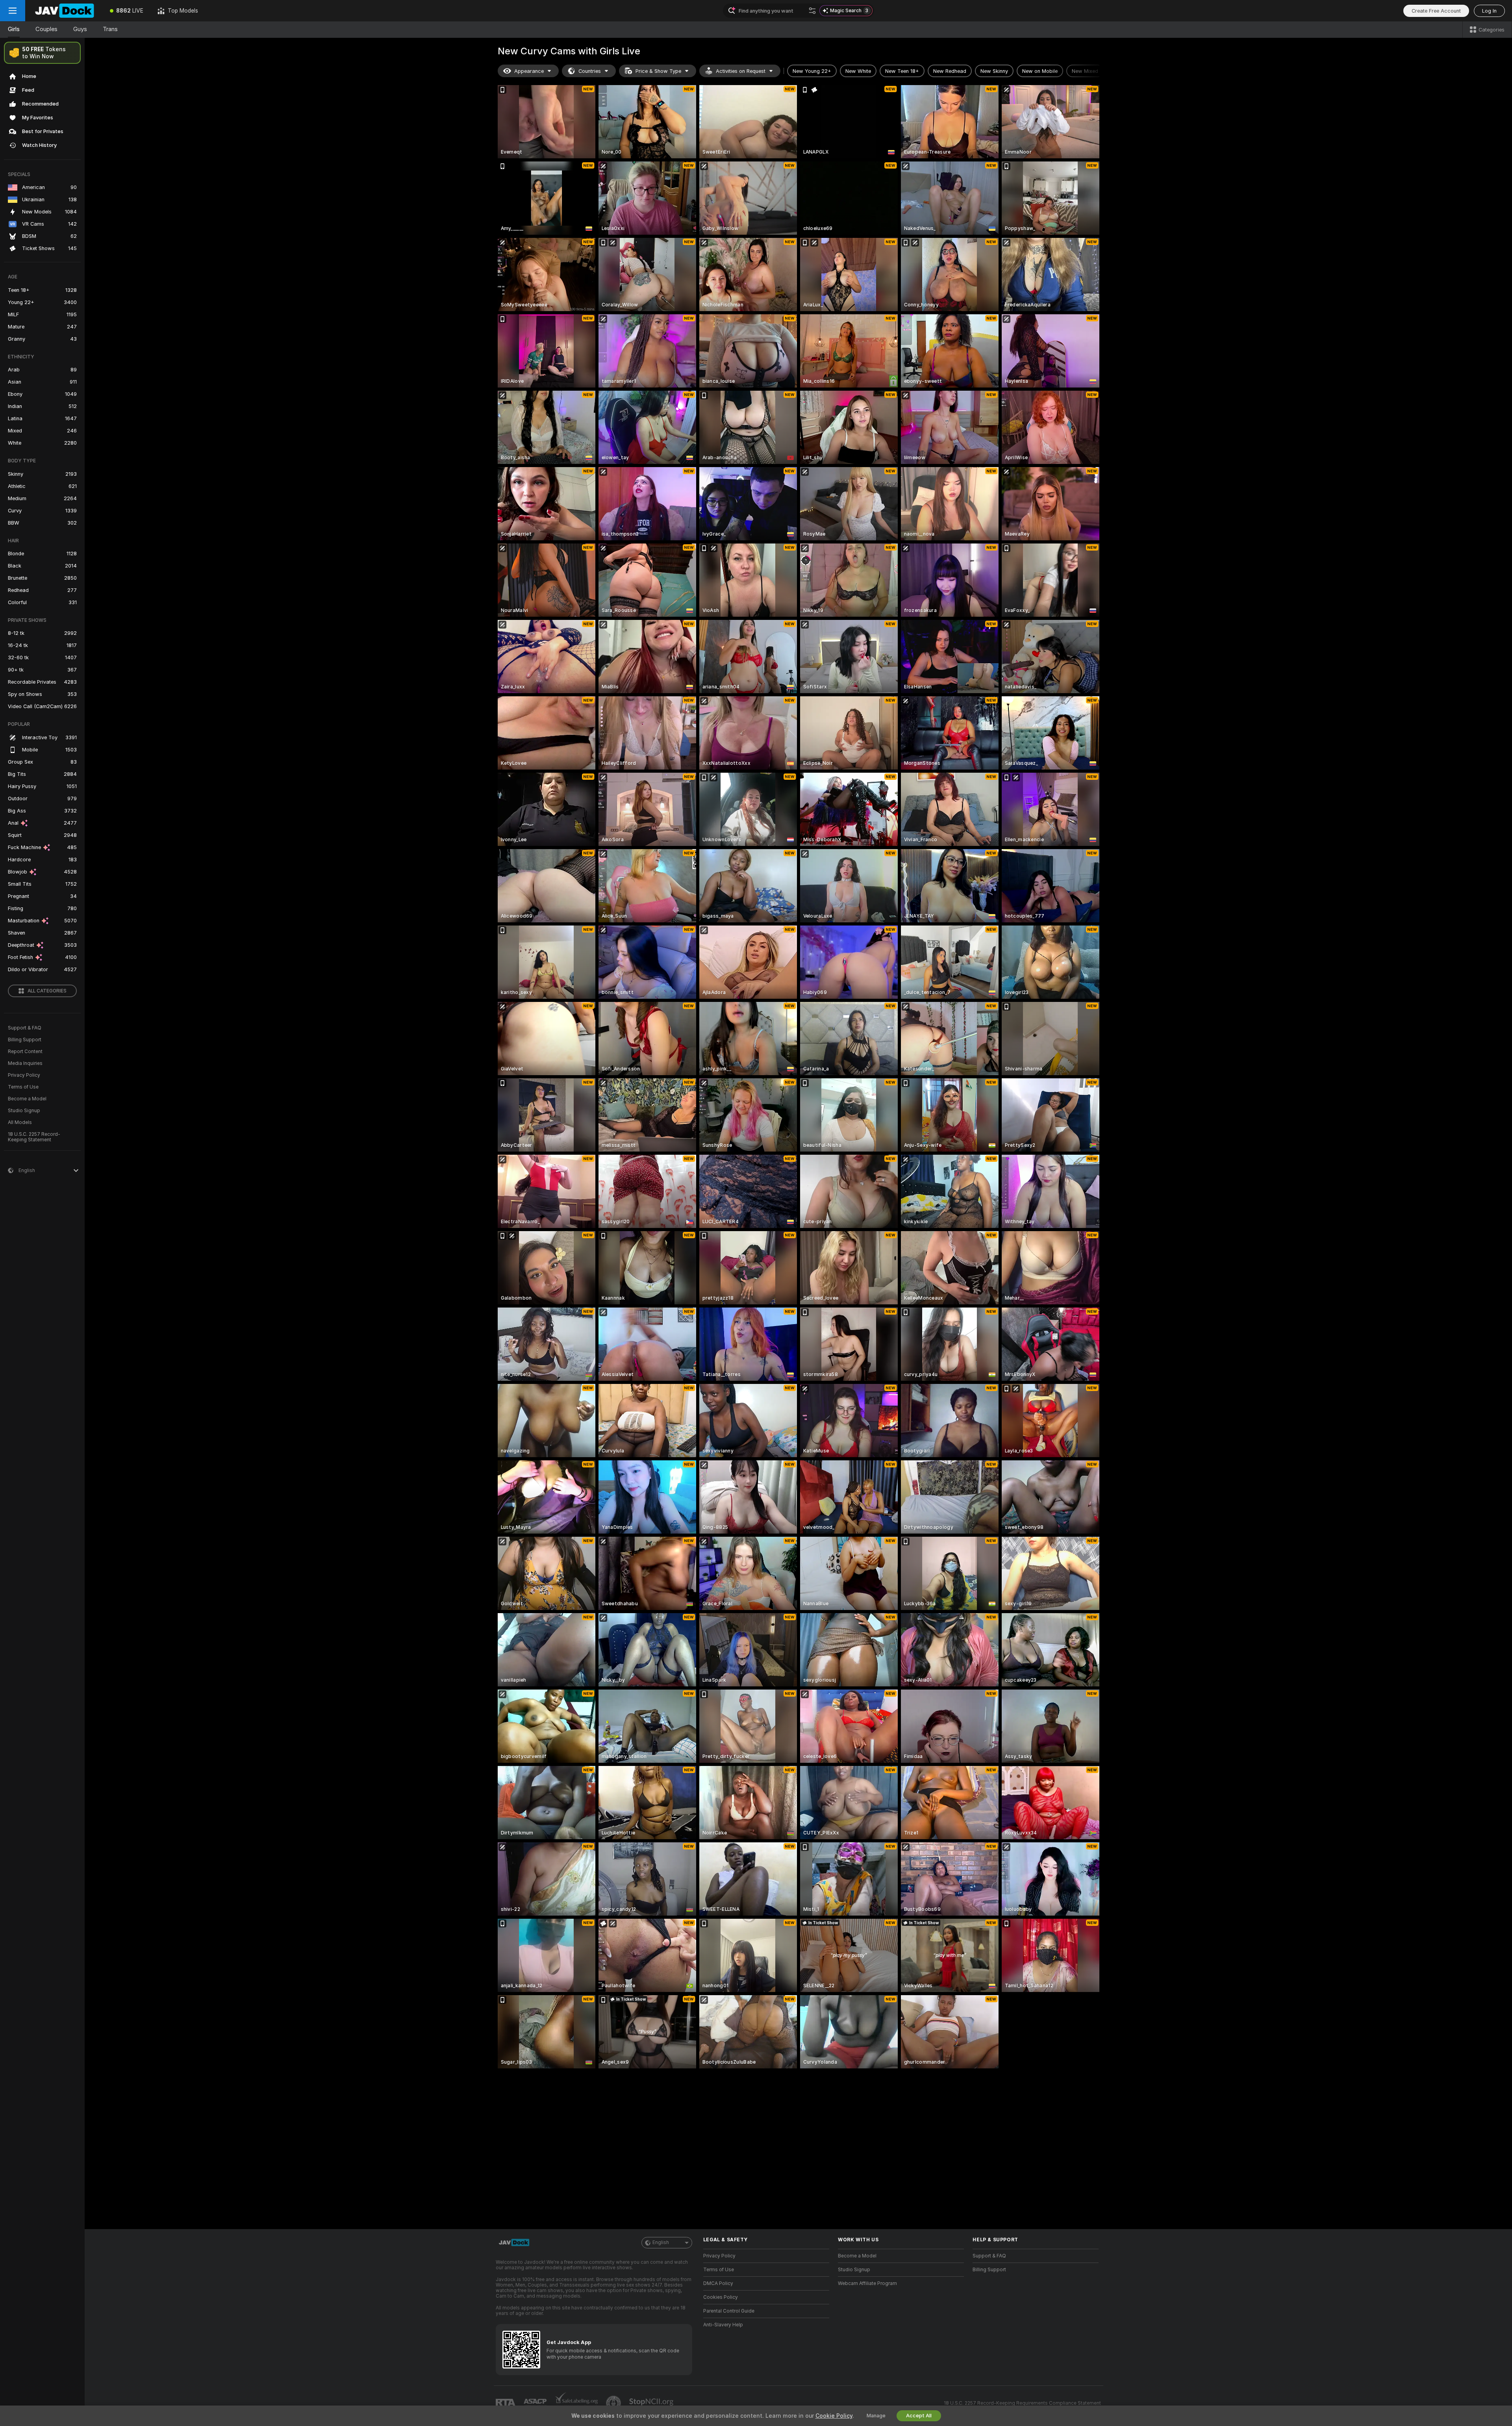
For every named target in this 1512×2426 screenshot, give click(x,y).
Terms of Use (23, 1087)
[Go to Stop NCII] (652, 2403)
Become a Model (27, 1099)
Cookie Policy (834, 2416)
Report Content (25, 1052)
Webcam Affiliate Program (867, 2283)
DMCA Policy (718, 2283)
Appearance (529, 71)
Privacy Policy (24, 1075)
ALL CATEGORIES (47, 991)
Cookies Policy (721, 2297)
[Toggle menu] (13, 11)
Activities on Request (741, 71)
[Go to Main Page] (64, 11)
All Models (20, 1122)
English (661, 2242)
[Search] (812, 11)
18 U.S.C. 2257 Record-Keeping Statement (34, 1137)
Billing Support (25, 1040)
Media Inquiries (25, 1063)
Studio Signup (24, 1111)
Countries (590, 71)
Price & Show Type (658, 71)
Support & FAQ (25, 1028)
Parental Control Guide (729, 2311)
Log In (1489, 11)
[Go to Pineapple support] (614, 2403)
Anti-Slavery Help (723, 2325)
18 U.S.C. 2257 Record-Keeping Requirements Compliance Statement (1022, 2403)
